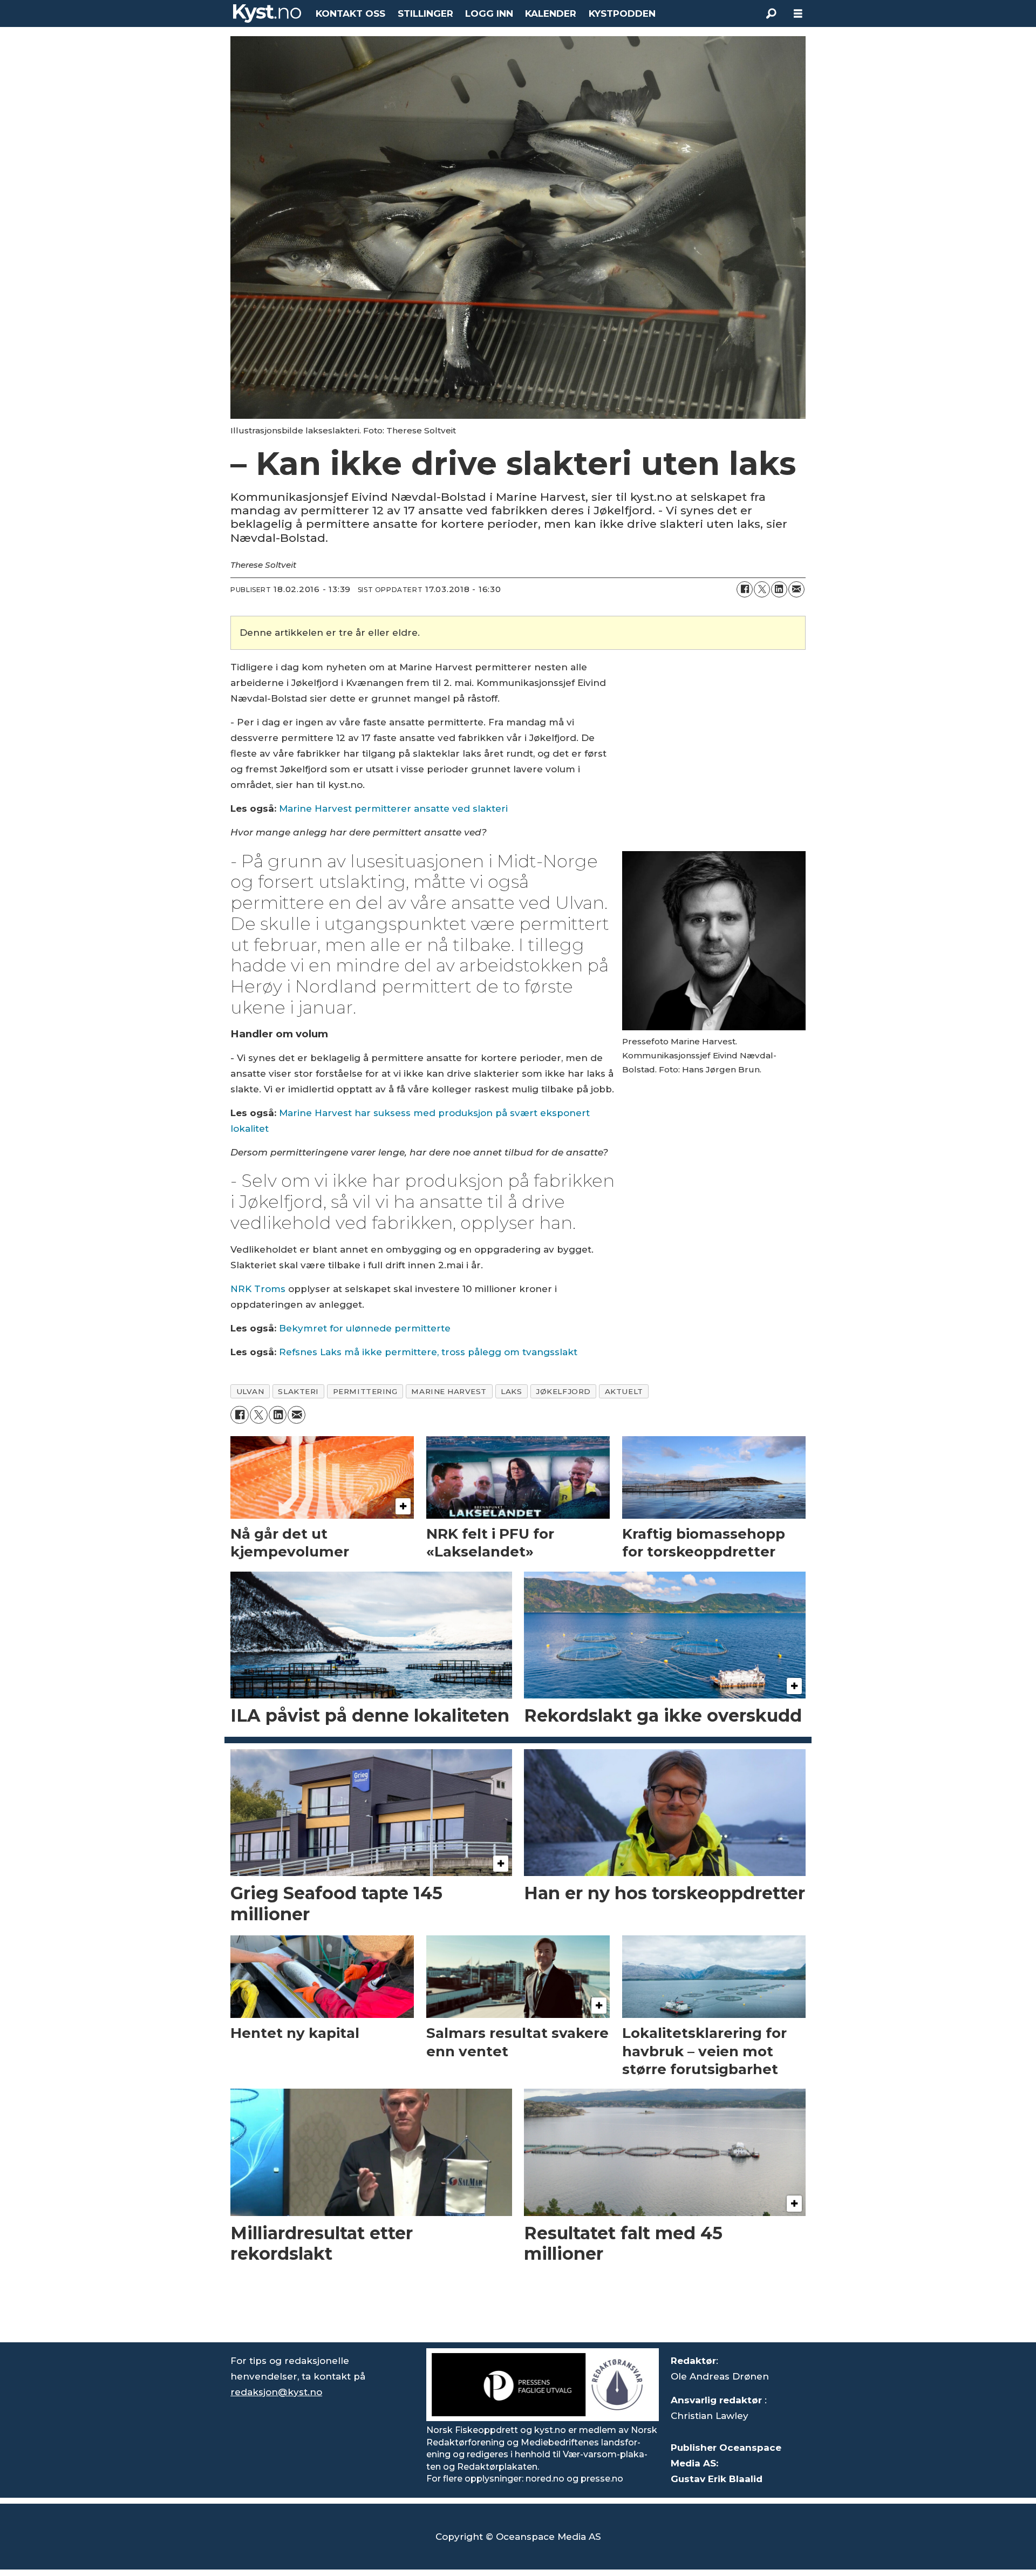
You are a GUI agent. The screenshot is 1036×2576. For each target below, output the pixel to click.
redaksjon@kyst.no (276, 2392)
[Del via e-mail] (796, 589)
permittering (365, 1391)
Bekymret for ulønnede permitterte (365, 1328)
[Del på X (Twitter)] (762, 589)
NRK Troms (258, 1289)
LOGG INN (489, 13)
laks (511, 1391)
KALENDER (551, 13)
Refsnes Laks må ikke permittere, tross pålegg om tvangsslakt (428, 1352)
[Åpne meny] (798, 14)
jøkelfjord (563, 1391)
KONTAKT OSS (350, 13)
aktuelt (624, 1391)
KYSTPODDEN (622, 13)
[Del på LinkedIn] (779, 589)
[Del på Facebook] (745, 589)
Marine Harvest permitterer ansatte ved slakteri (393, 808)
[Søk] (771, 13)
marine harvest (449, 1391)
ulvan (250, 1391)
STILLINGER (425, 13)
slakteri (298, 1391)
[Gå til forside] (267, 13)
